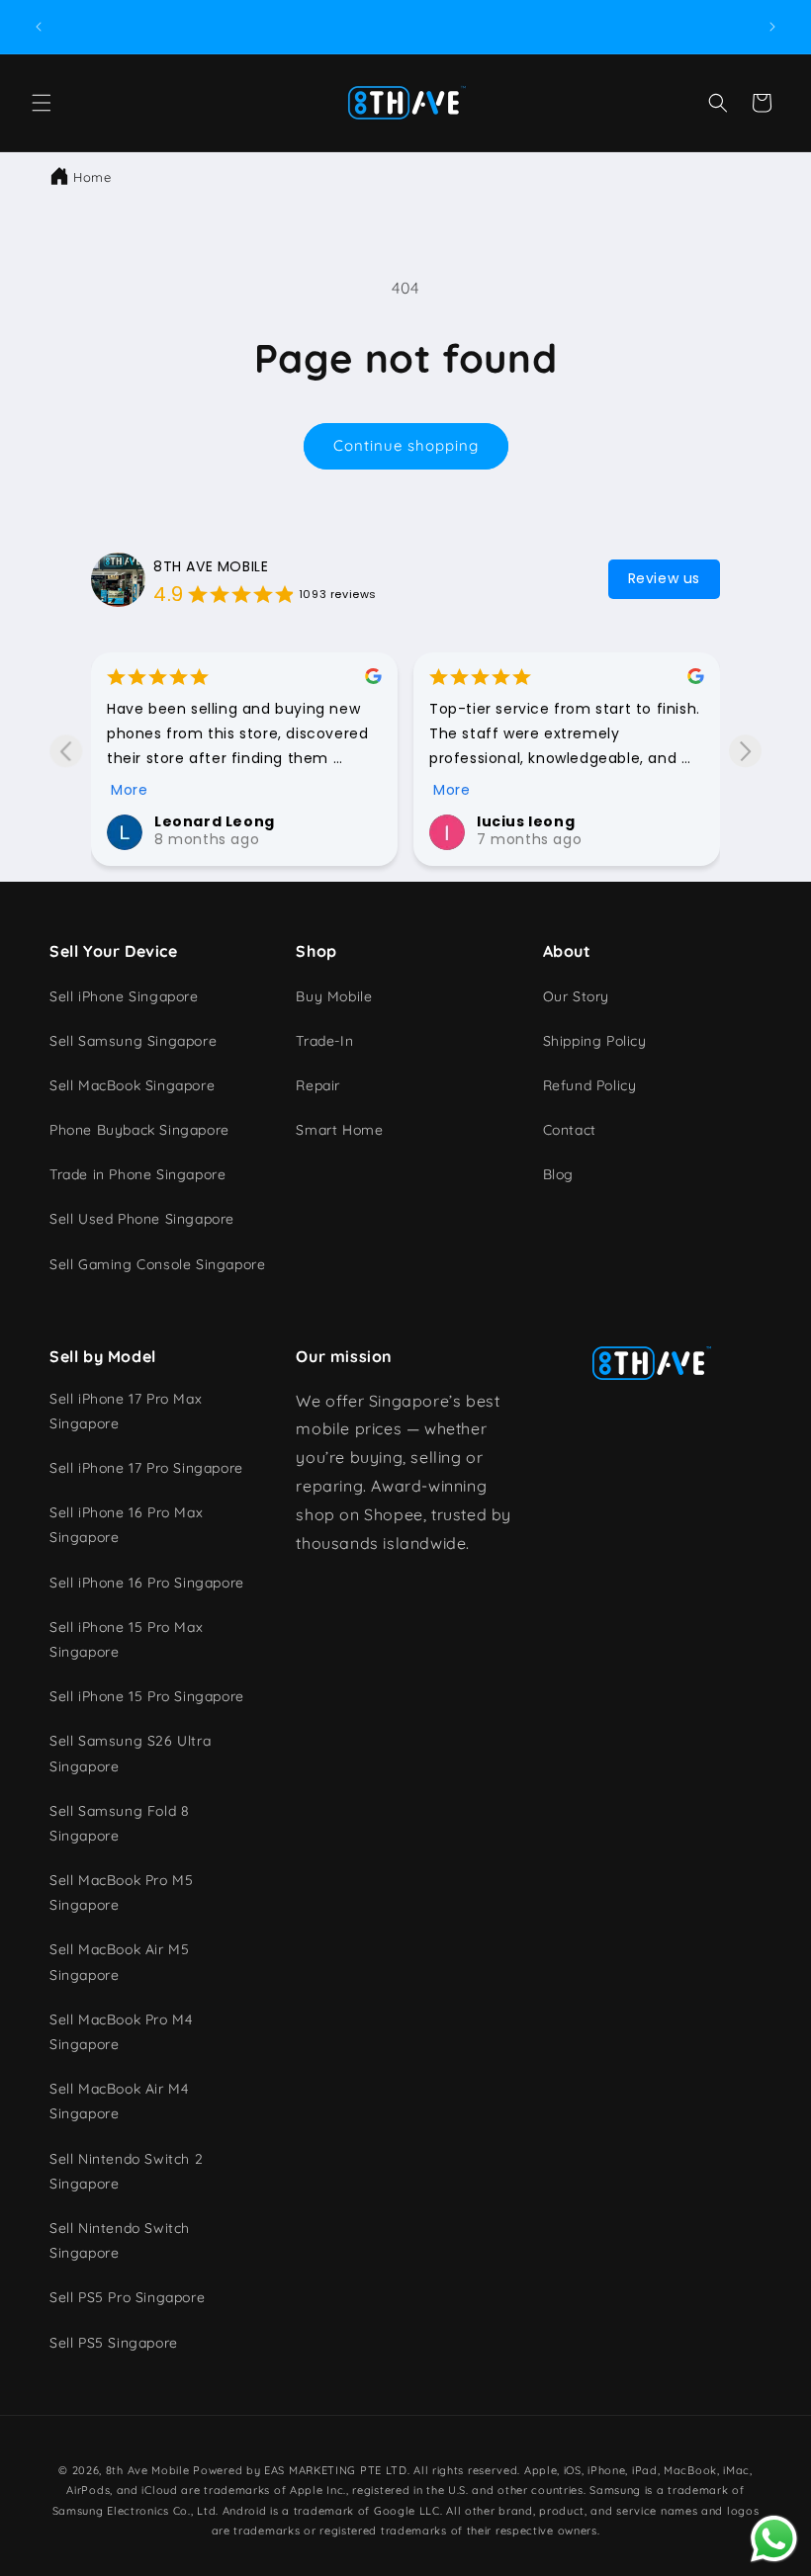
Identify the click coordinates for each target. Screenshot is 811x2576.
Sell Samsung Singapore (133, 1041)
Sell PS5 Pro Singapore (127, 2297)
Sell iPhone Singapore (124, 996)
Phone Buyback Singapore (139, 1130)
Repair (318, 1085)
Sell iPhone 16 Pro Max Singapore (126, 1525)
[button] (42, 103)
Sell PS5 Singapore (114, 2343)
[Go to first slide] (745, 751)
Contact (570, 1130)
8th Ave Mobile (148, 2470)
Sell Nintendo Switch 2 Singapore (126, 2171)
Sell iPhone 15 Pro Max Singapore (126, 1639)
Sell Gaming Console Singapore (157, 1264)
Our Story (576, 996)
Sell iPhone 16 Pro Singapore (147, 1583)
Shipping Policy (595, 1041)
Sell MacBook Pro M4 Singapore (121, 2032)
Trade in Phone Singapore (137, 1174)
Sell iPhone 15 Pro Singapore (147, 1696)
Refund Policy (590, 1085)
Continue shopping (406, 445)
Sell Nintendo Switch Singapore (120, 2240)
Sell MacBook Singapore (132, 1085)
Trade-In (324, 1041)
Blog (558, 1174)
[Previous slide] (66, 751)
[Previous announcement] (39, 27)
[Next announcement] (772, 27)
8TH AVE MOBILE (211, 566)
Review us (664, 578)
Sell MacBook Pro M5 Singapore (121, 1892)
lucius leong (526, 821)
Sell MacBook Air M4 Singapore (119, 2101)
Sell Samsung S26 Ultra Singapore (130, 1753)
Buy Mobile (334, 996)
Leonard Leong (215, 821)
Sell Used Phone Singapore (142, 1219)
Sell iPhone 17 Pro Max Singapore (126, 1411)
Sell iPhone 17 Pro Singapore (146, 1468)
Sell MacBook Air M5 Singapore (119, 1962)
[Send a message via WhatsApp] (774, 2539)
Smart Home (339, 1130)
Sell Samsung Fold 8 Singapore (119, 1823)
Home (92, 177)
